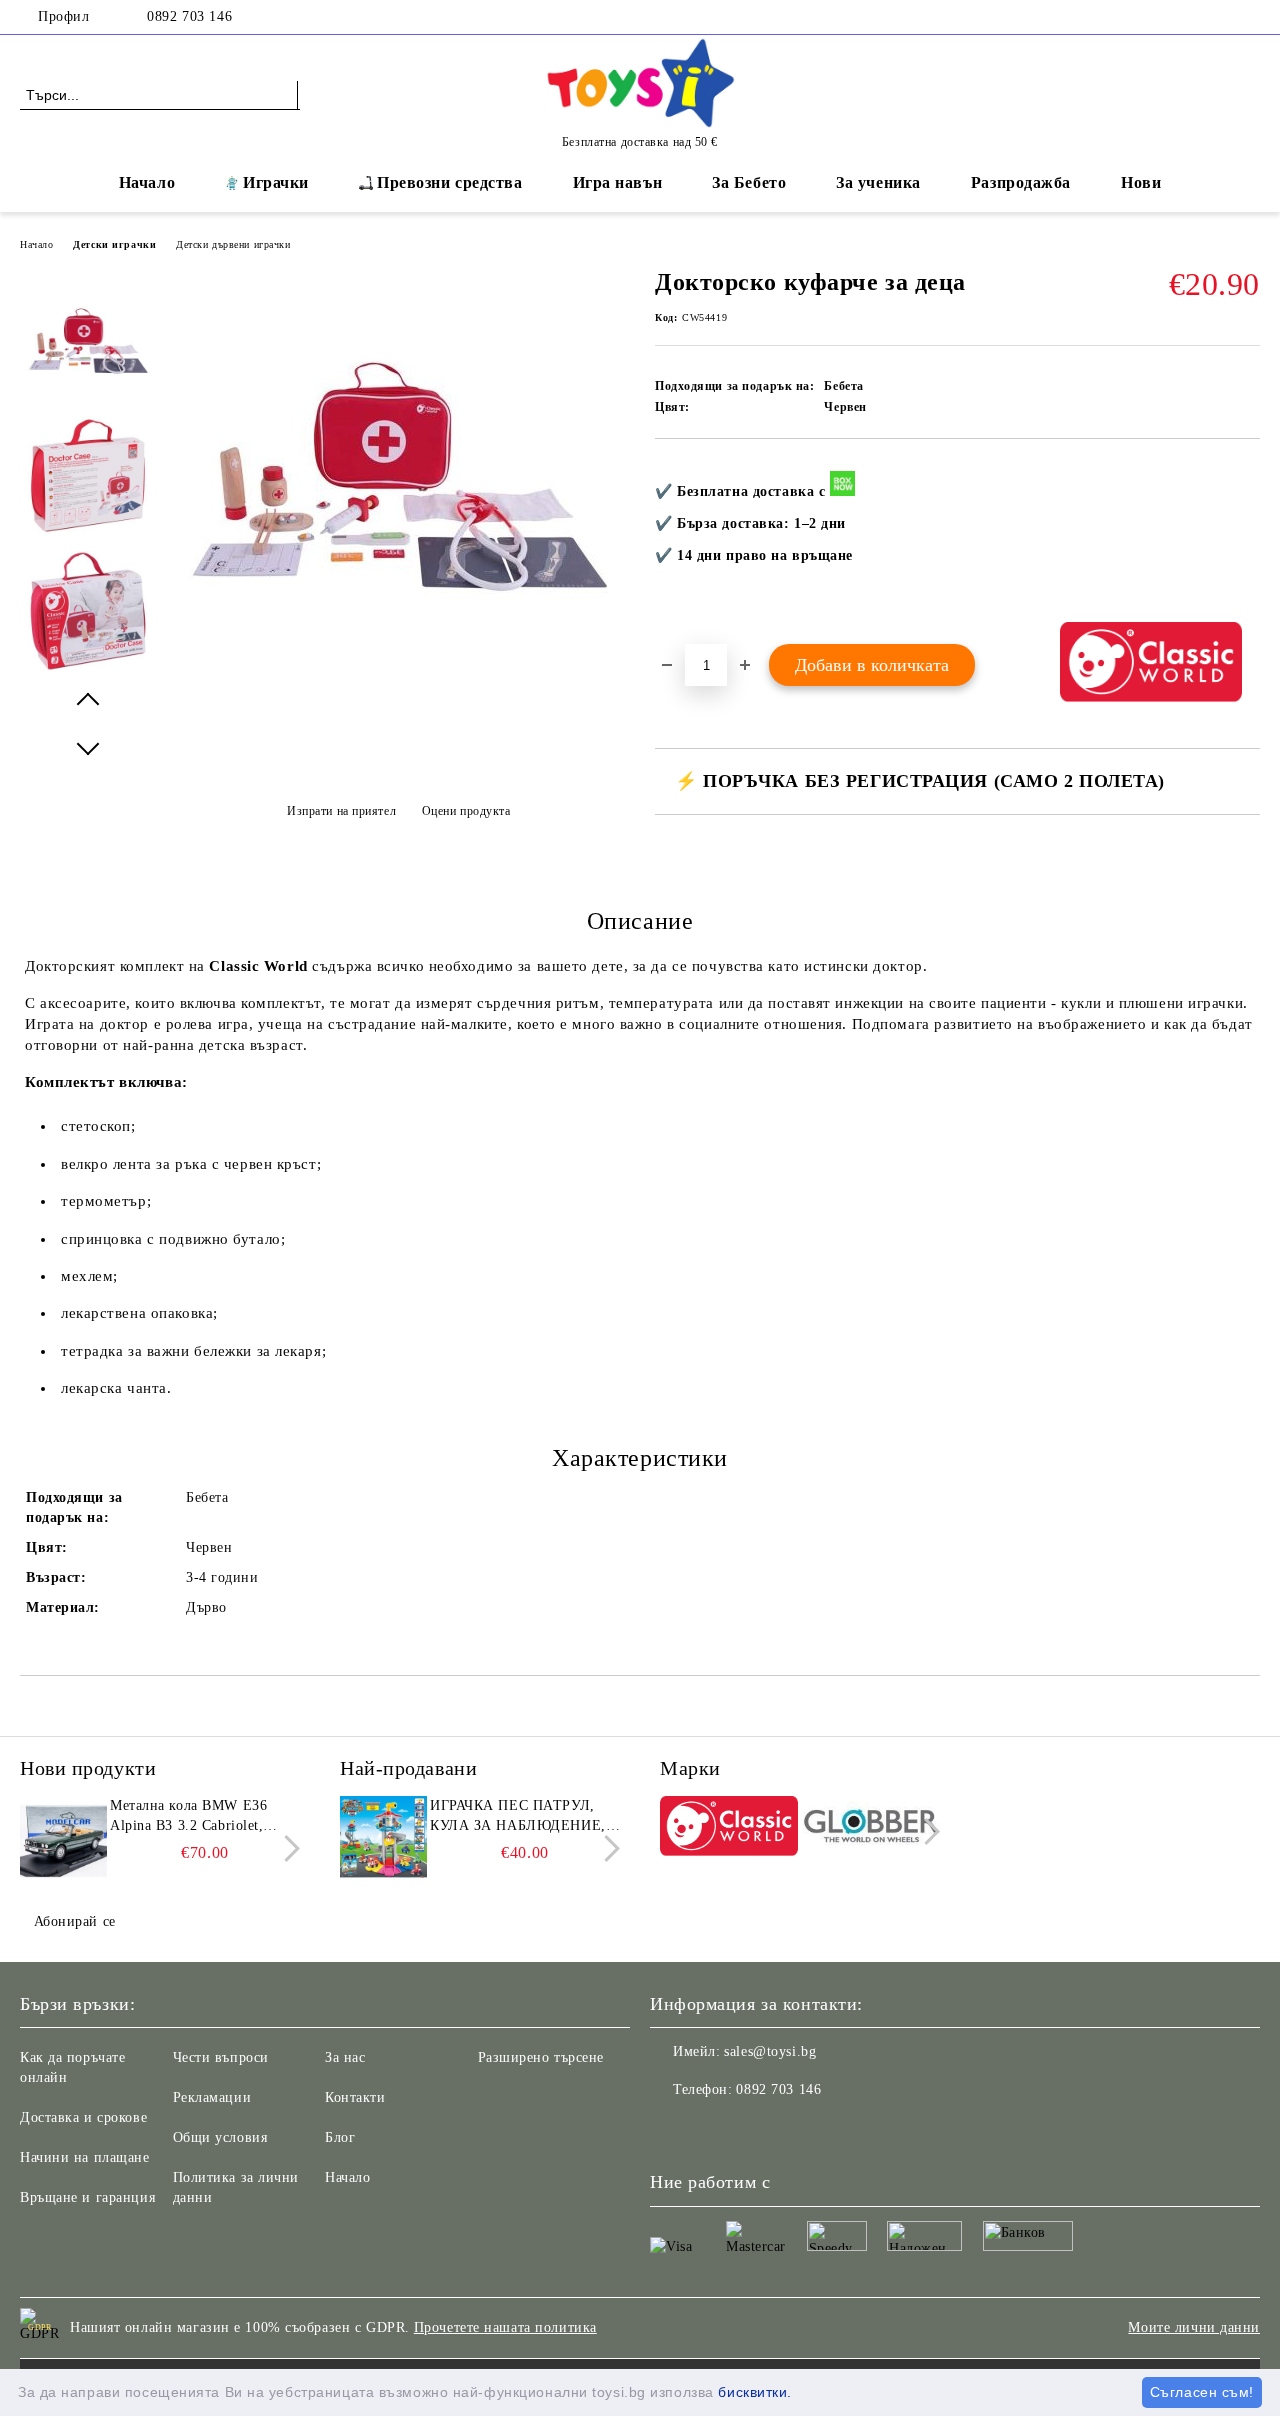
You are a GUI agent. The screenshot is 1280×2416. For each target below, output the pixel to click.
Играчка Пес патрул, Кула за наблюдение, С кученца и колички (525, 1817)
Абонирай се (75, 1921)
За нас (345, 2057)
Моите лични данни (1194, 2327)
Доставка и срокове (83, 2117)
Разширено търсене (541, 2057)
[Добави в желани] (1245, 541)
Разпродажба (1021, 182)
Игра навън (618, 182)
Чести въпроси (221, 2057)
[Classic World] (729, 1829)
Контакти (355, 2097)
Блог (340, 2137)
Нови (1141, 182)
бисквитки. (755, 2392)
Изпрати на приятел (341, 811)
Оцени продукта (466, 811)
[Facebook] (1249, 17)
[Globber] (872, 1829)
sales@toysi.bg (770, 2051)
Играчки (276, 182)
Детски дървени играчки (233, 244)
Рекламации (212, 2097)
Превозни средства (450, 182)
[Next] (286, 1848)
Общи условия (220, 2137)
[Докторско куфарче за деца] (398, 681)
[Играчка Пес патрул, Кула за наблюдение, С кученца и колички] (382, 1841)
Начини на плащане (85, 2157)
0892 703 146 (189, 16)
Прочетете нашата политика (505, 2327)
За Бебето (749, 182)
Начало (147, 182)
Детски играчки (114, 244)
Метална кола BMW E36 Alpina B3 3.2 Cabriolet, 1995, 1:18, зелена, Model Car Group (193, 1817)
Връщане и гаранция (87, 2197)
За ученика (878, 182)
